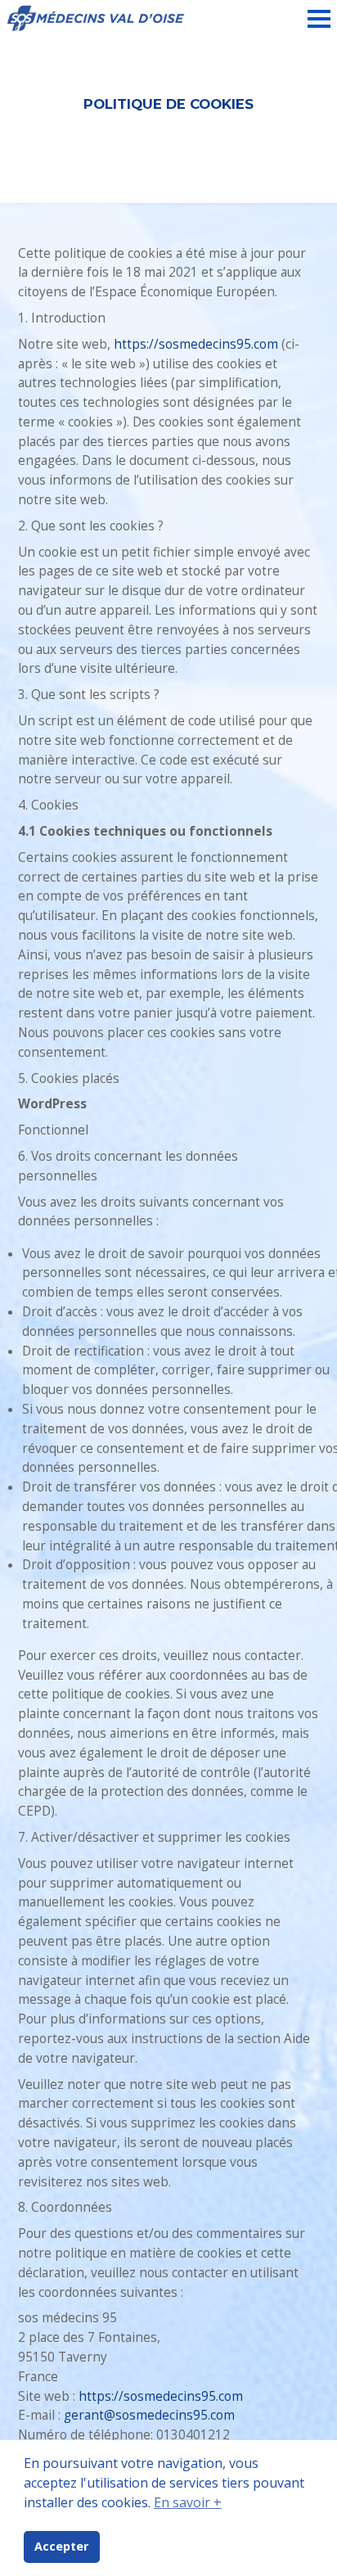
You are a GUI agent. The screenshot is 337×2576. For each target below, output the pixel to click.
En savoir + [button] (188, 2502)
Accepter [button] (61, 2546)
